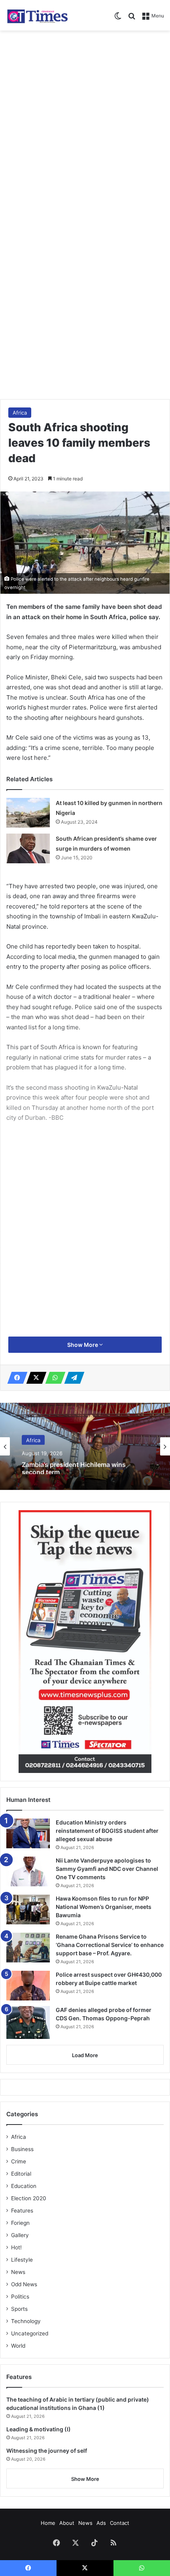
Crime (19, 2161)
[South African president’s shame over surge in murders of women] (28, 848)
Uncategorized (30, 2333)
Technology (26, 2321)
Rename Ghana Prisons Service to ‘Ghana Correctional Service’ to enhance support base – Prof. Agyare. (110, 1945)
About (67, 2523)
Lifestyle (22, 2260)
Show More (83, 1345)
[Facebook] (15, 1378)
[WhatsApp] (53, 1378)
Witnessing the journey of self (47, 2451)
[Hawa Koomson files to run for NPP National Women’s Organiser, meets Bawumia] (28, 1910)
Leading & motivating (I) (39, 2429)
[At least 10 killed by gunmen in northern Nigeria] (28, 813)
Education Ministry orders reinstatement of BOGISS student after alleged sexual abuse (107, 1831)
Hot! (16, 2247)
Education (24, 2186)
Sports (19, 2309)
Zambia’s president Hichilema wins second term (74, 1467)
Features (22, 2211)
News (18, 2272)
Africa (20, 413)
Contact (120, 2523)
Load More (85, 2055)
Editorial (21, 2174)
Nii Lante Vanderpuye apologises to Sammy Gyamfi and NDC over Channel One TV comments (107, 1869)
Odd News (24, 2284)
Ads (101, 2523)
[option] (85, 1446)
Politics (20, 2297)
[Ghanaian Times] (38, 15)
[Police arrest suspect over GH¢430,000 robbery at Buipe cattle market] (28, 1986)
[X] (34, 1378)
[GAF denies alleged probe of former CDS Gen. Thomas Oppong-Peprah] (28, 2022)
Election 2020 (29, 2198)
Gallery (20, 2235)
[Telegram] (72, 1378)
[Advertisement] (85, 124)
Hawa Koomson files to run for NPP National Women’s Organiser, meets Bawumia (104, 1907)
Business (22, 2149)
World (18, 2346)
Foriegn (20, 2223)
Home (48, 2523)
